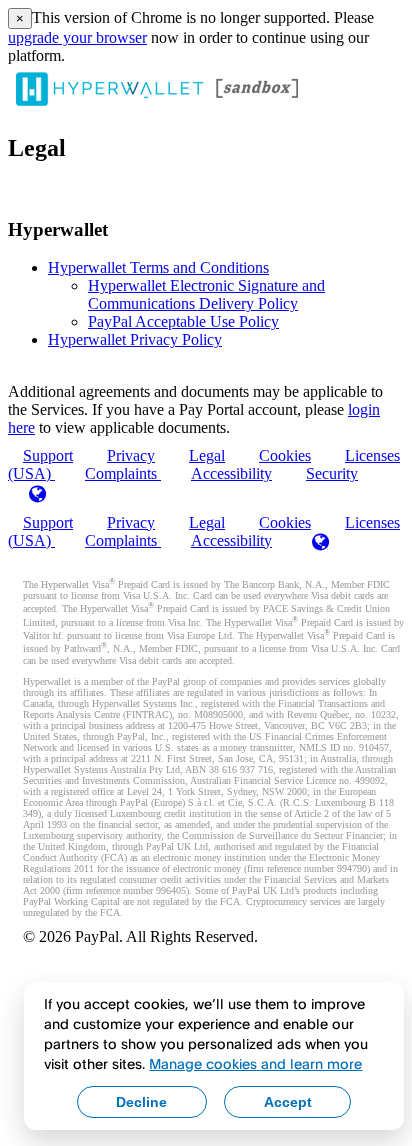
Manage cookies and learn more (255, 1063)
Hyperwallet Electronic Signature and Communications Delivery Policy (206, 294)
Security (332, 473)
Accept (288, 1102)
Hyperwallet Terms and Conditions (158, 267)
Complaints (123, 473)
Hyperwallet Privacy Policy (135, 339)
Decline (141, 1102)
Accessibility (231, 473)
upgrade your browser (77, 37)
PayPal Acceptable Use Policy (183, 321)
